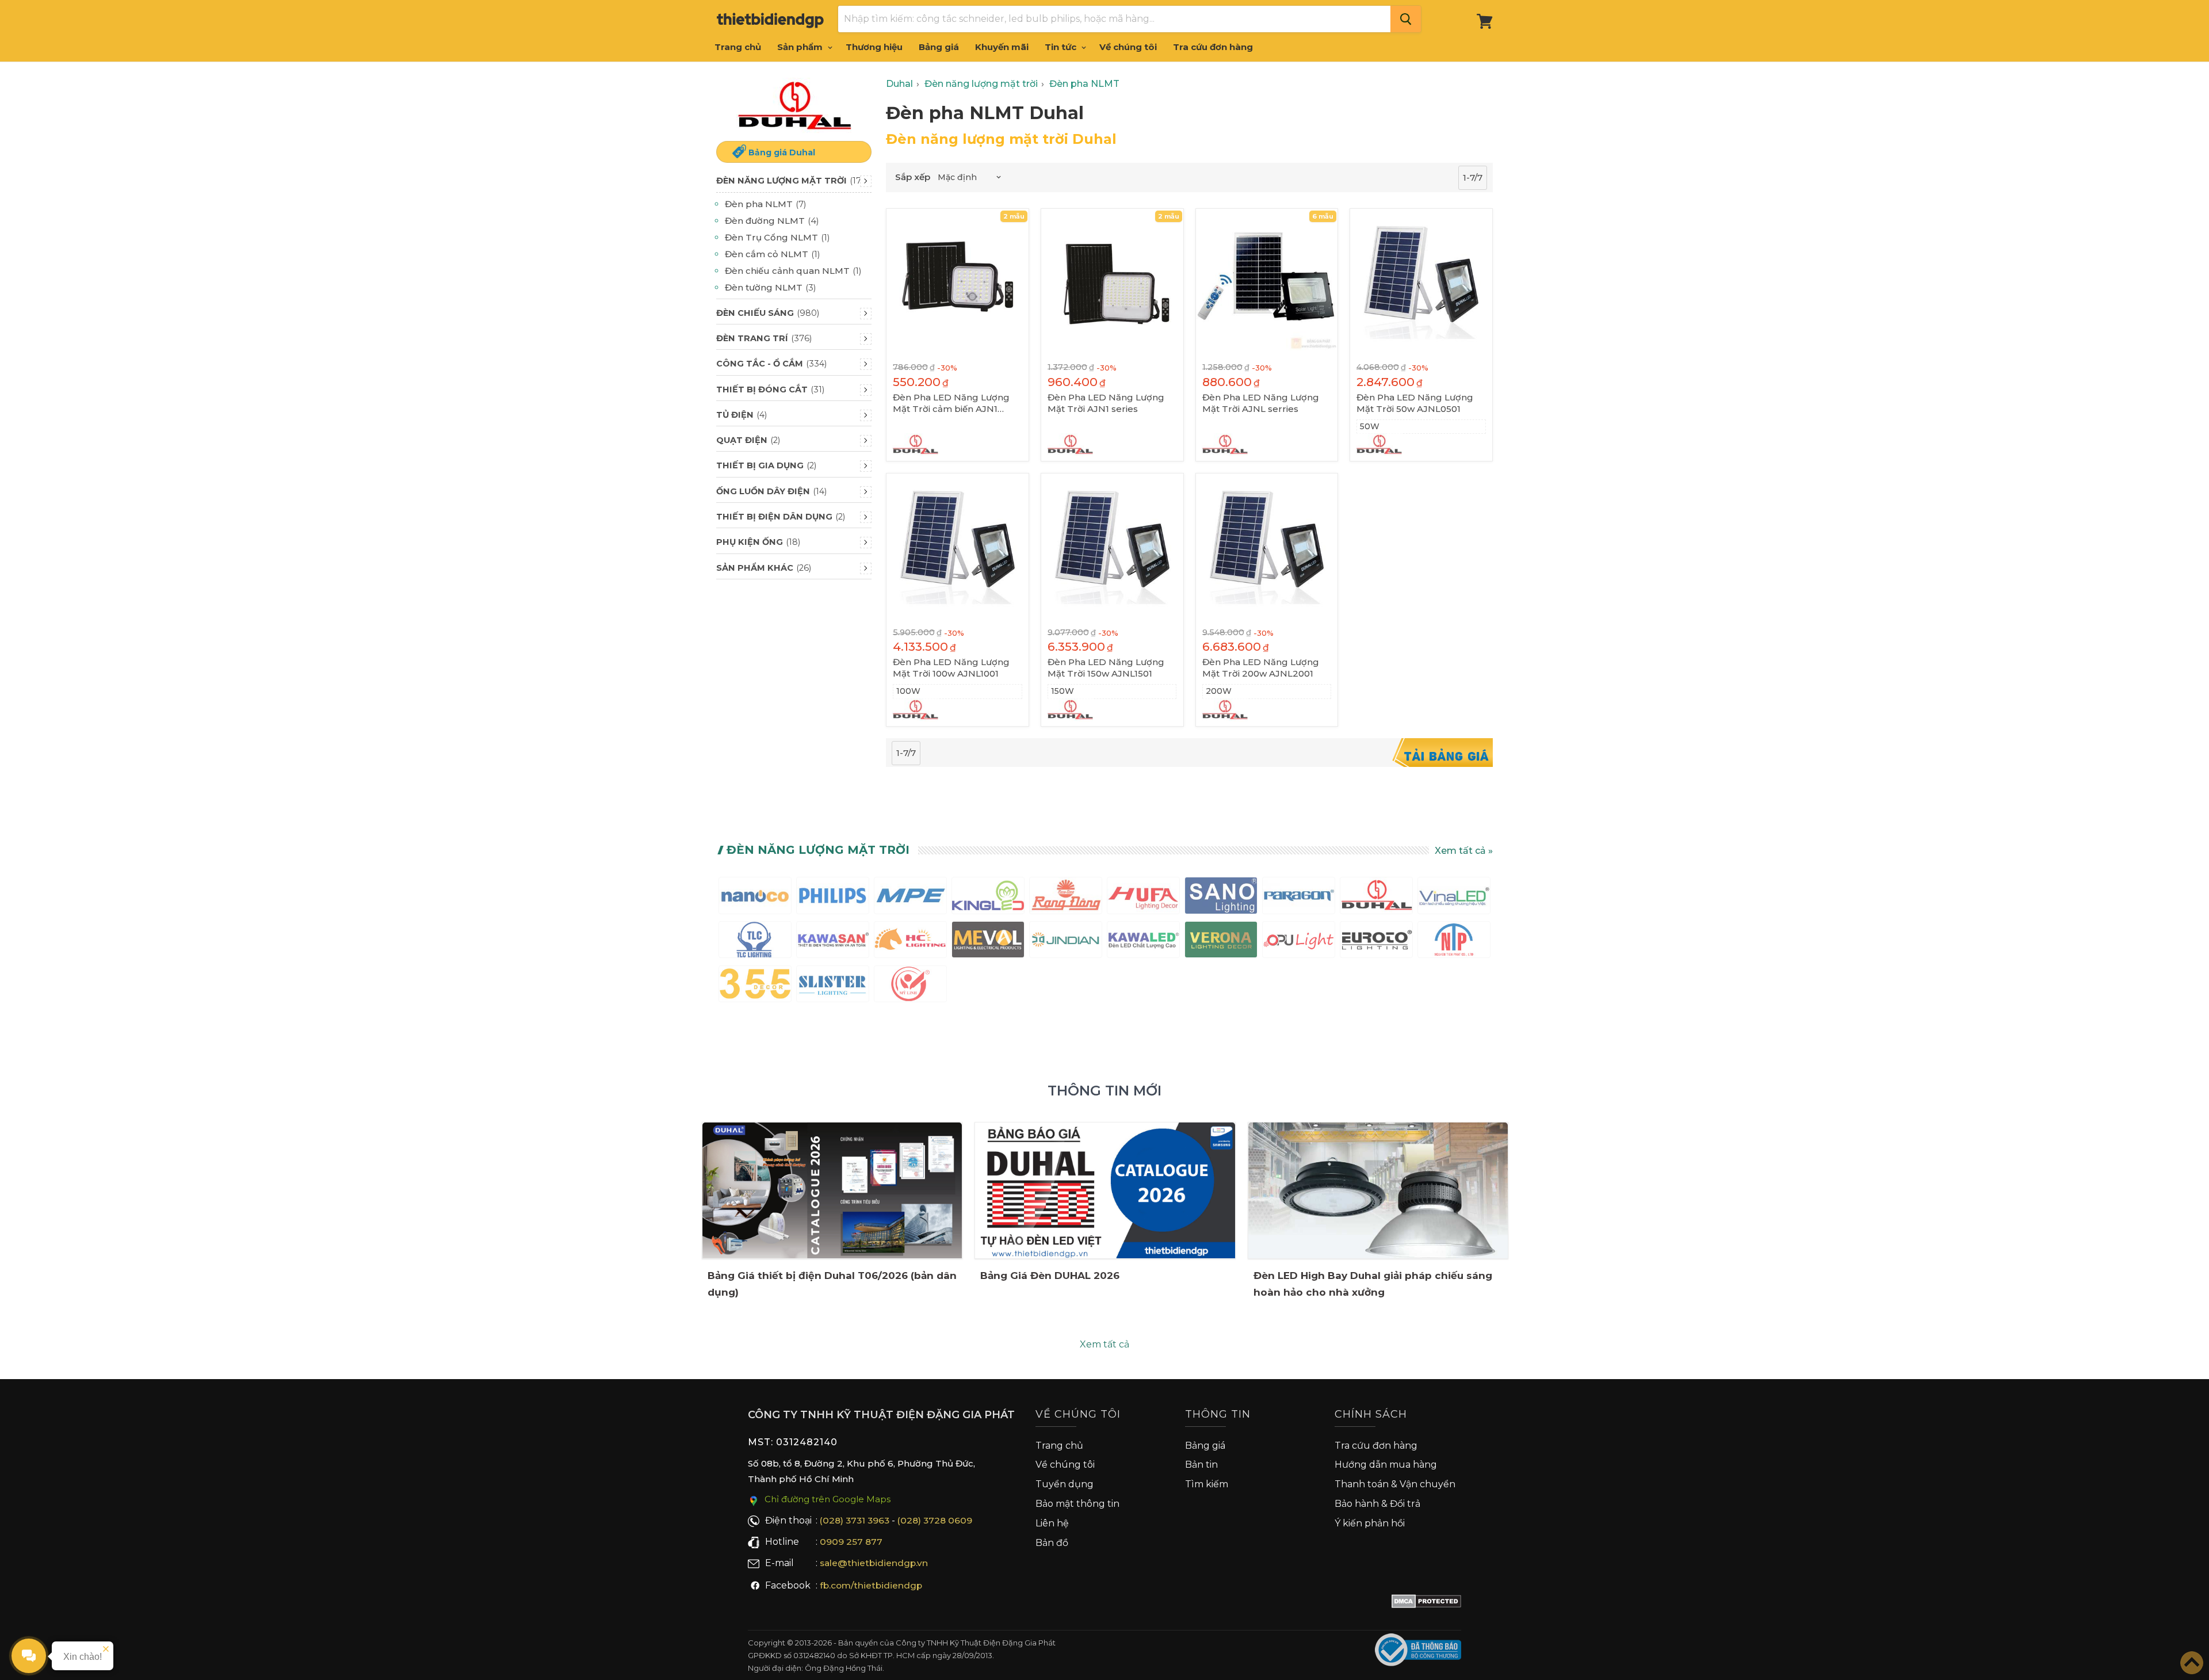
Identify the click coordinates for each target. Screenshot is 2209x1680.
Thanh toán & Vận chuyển (1395, 1484)
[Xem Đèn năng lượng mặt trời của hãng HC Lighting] (910, 942)
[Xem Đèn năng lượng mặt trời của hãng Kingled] (988, 898)
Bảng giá (939, 47)
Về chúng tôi (1128, 47)
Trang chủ (738, 47)
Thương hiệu (874, 47)
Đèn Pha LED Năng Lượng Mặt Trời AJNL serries (1261, 403)
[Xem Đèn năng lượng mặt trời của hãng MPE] (910, 898)
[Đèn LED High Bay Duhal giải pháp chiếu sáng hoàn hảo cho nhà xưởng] (1378, 1190)
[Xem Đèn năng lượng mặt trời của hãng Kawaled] (1143, 942)
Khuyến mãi (1002, 47)
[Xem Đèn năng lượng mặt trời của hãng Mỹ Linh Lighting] (910, 986)
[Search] (1406, 19)
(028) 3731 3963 (855, 1520)
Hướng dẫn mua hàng (1386, 1465)
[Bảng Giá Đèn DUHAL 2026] (1105, 1190)
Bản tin (1201, 1465)
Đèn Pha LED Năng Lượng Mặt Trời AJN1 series (1106, 403)
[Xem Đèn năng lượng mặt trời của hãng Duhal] (1376, 898)
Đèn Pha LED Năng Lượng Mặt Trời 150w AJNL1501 (1106, 668)
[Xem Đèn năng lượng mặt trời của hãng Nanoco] (755, 898)
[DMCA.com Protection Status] (1426, 1603)
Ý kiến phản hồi (1370, 1523)
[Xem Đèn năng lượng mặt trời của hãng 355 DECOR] (755, 986)
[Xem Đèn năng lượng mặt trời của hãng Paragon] (1299, 898)
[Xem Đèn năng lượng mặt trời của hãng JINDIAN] (1066, 942)
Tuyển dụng (1065, 1484)
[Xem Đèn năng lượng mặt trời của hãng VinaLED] (1454, 898)
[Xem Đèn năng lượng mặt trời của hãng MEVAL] (988, 942)
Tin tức (1062, 47)
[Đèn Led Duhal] (794, 106)
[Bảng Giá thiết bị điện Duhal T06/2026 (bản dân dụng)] (832, 1190)
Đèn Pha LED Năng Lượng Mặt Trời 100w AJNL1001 (951, 668)
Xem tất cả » (1464, 851)
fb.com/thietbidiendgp (871, 1585)
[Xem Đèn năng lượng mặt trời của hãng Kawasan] (833, 942)
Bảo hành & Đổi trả (1377, 1504)
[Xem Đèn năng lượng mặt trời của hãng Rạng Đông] (1066, 898)
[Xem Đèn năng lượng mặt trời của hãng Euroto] (1376, 942)
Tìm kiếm (1207, 1484)
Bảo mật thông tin (1077, 1504)
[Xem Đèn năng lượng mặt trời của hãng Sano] (1221, 898)
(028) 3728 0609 (935, 1520)
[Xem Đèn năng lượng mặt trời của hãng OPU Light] (1299, 942)
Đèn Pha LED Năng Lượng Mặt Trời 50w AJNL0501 (1415, 403)
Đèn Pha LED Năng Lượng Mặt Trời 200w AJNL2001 (1261, 668)
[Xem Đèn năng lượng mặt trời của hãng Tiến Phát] (1454, 942)
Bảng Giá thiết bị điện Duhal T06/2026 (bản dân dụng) (832, 1284)
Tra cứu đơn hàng (1213, 47)
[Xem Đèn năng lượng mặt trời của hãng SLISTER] (833, 986)
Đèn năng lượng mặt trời (818, 850)
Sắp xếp (913, 177)
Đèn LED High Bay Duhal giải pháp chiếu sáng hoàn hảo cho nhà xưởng (1373, 1284)
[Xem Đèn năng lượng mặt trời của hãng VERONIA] (1221, 942)
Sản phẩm (801, 47)
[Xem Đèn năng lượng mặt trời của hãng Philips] (833, 898)
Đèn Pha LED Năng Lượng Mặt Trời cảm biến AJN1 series (951, 403)
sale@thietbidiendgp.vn (874, 1563)
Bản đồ (1052, 1543)
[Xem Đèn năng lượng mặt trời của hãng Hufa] (1143, 898)
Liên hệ (1052, 1523)
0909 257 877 (851, 1542)
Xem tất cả (1104, 1344)
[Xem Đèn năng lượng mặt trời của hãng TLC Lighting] (755, 942)
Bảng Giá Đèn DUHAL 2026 (1050, 1276)
